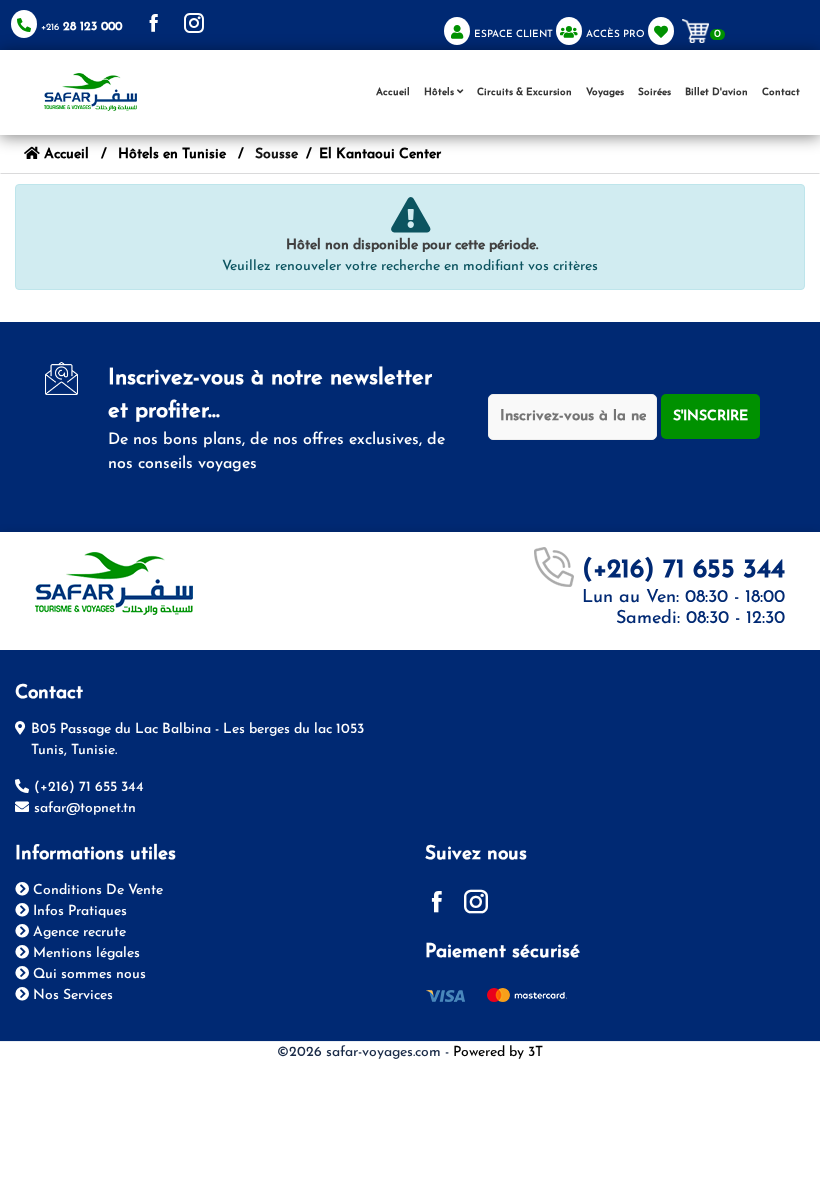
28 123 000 (81, 27)
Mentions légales (84, 953)
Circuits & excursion (524, 92)
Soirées (654, 92)
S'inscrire (710, 416)
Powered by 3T (498, 1052)
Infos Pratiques (78, 911)
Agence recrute (77, 932)
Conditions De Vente (96, 890)
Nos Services (71, 995)
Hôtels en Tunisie (172, 154)
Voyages (605, 92)
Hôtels (440, 92)
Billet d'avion (716, 92)
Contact (781, 92)
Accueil (393, 92)
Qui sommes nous (87, 974)
